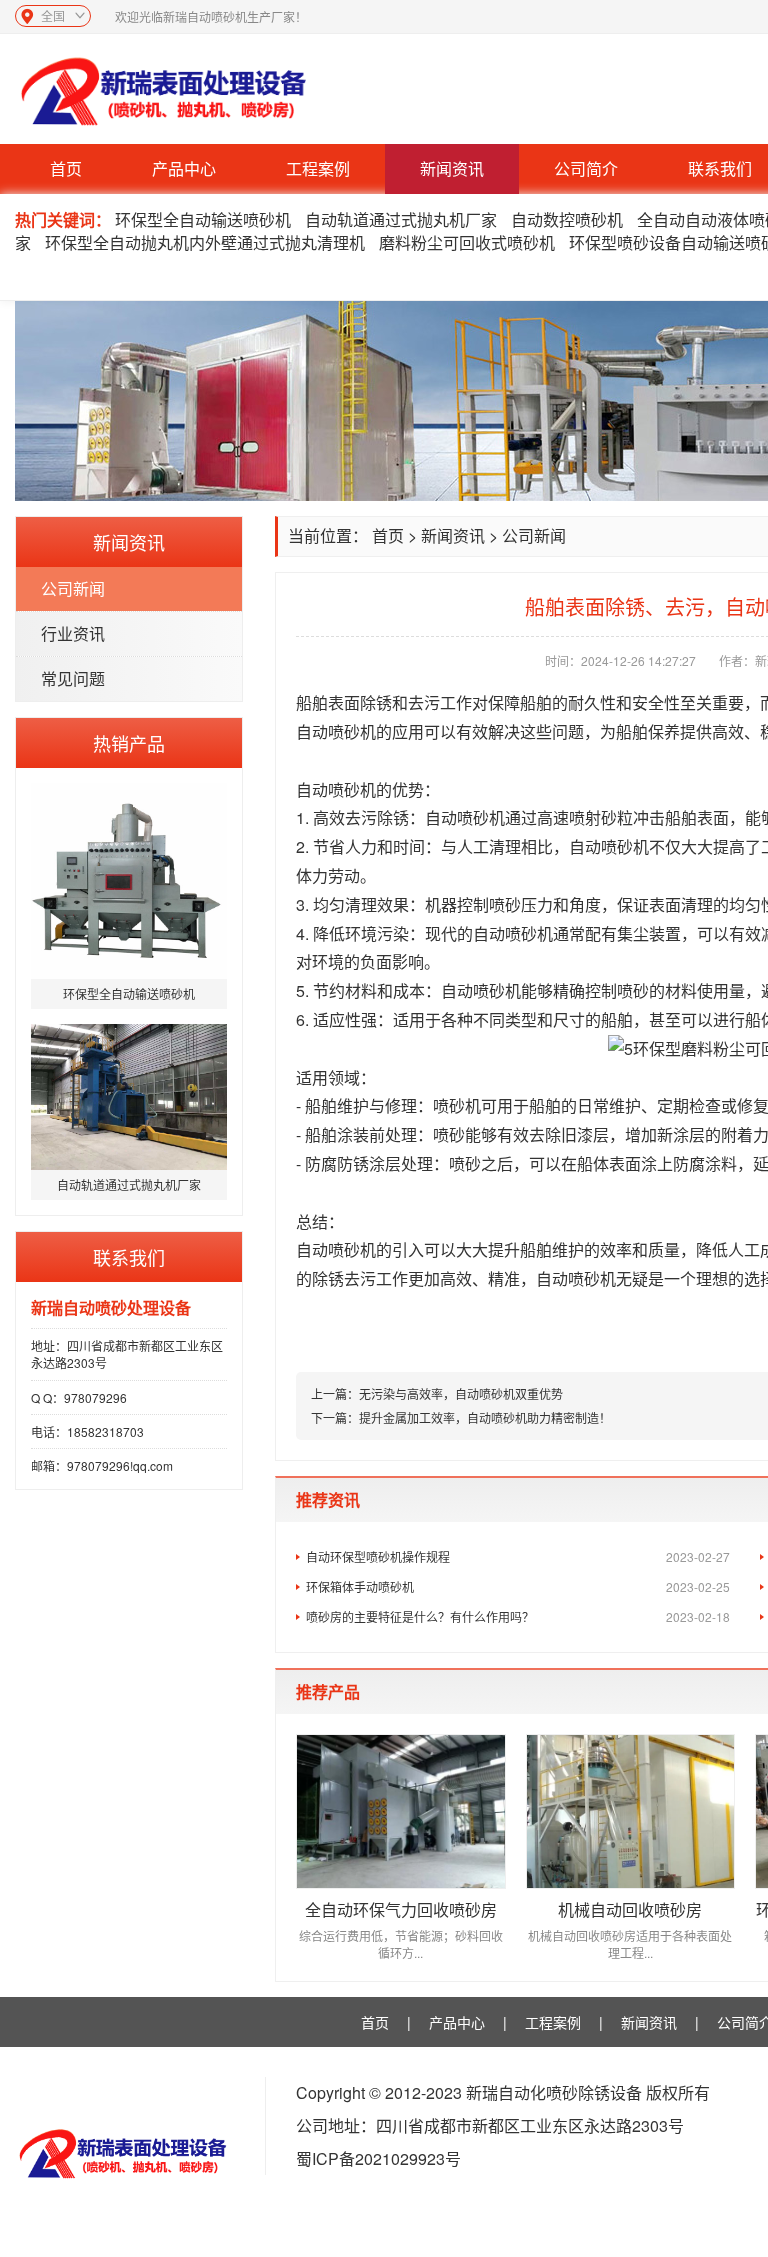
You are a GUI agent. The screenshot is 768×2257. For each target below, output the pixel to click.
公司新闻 (73, 588)
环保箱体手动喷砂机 (518, 1586)
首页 (66, 168)
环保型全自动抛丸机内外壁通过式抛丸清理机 (205, 242)
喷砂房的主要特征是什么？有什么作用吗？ (518, 1616)
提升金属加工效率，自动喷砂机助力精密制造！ (485, 1417)
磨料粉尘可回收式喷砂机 (467, 242)
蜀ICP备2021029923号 (378, 2158)
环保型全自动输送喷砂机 (203, 219)
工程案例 (318, 168)
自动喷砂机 (336, 731)
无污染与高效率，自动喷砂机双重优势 (461, 1393)
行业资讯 (73, 633)
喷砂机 (352, 789)
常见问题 (73, 678)
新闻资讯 (452, 168)
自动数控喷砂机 (567, 219)
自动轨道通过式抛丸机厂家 (401, 219)
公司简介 (586, 168)
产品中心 (184, 168)
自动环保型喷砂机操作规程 (518, 1556)
